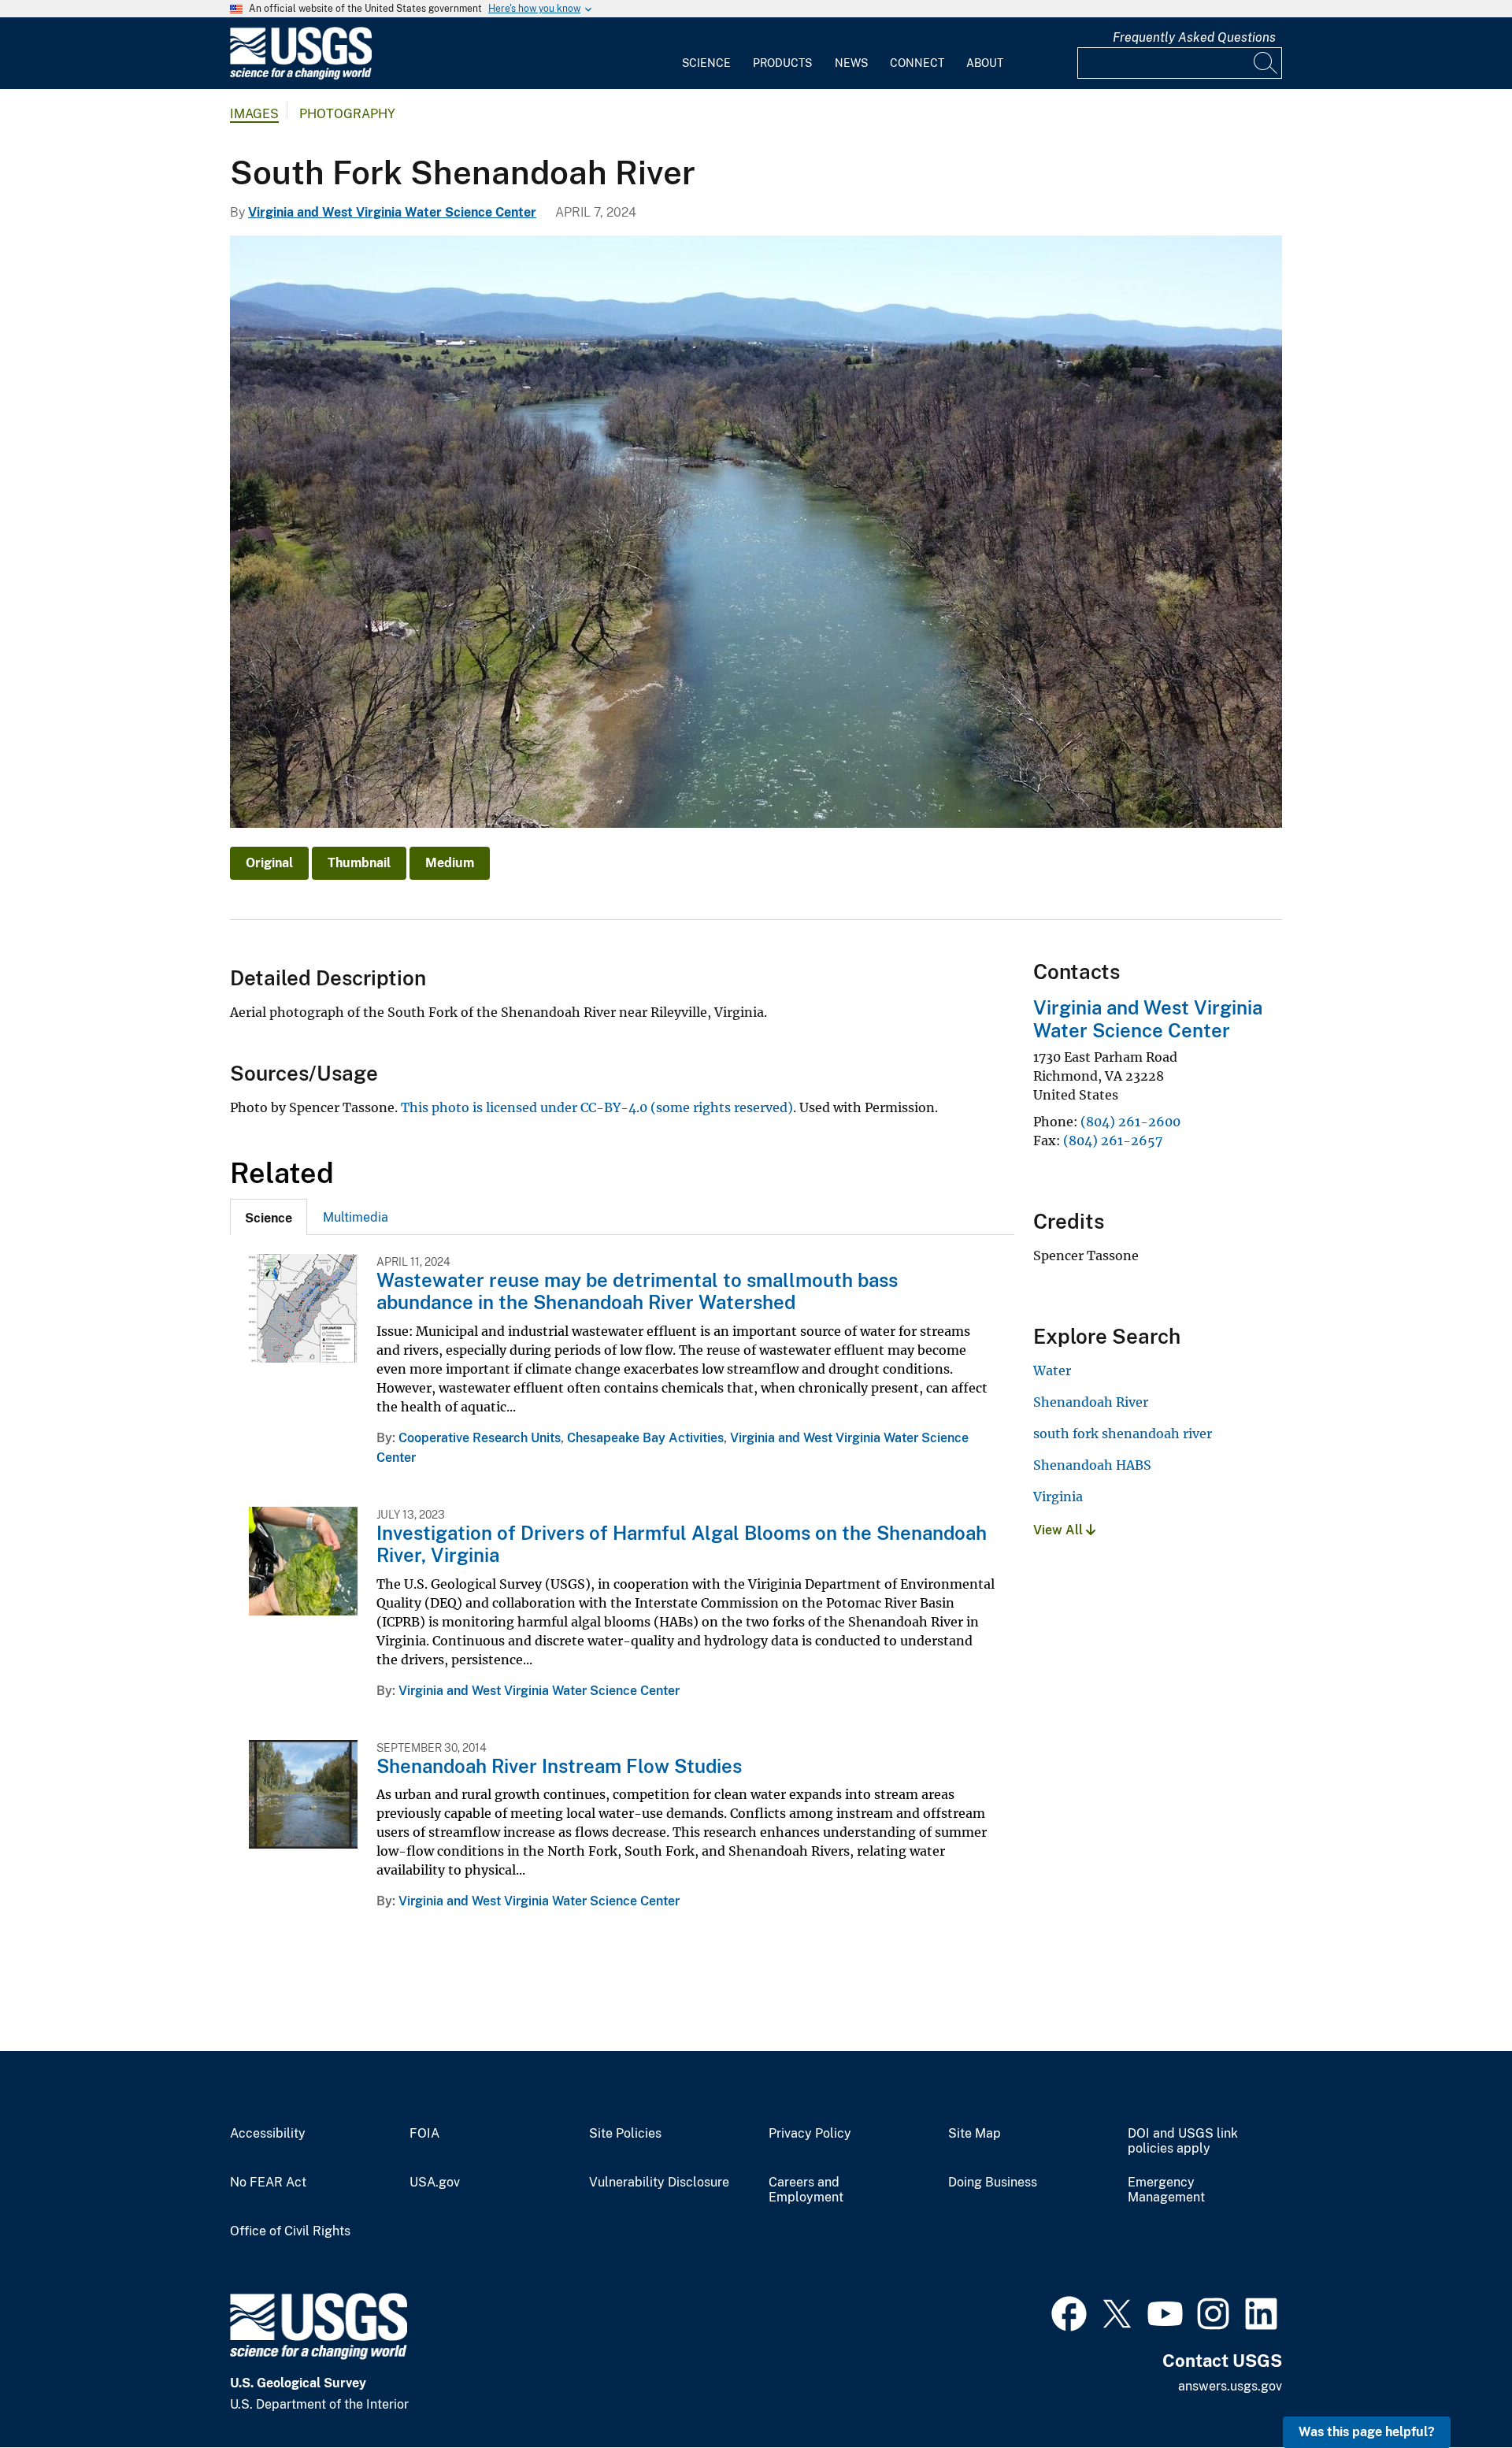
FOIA (424, 2134)
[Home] (301, 76)
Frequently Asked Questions (1194, 37)
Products (782, 63)
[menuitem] (706, 54)
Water (1052, 1371)
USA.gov (435, 2183)
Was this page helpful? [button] (1367, 2432)
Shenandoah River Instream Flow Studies (559, 1766)
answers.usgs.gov (1230, 2386)
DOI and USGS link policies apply (1183, 2141)
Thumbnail (359, 863)
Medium (450, 863)
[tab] (269, 1217)
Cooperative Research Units (480, 1438)
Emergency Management (1166, 2190)
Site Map (975, 2134)
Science (706, 63)
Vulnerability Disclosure (659, 2183)
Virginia (1058, 1497)
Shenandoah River (1091, 1402)
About (985, 63)
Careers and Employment (806, 2190)
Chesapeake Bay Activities (645, 1438)
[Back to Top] (1455, 2391)
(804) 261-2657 (1113, 1141)
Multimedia (356, 1217)
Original (269, 863)
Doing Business (993, 2183)
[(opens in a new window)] (1069, 2312)
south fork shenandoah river (1123, 1434)
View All (1060, 1530)
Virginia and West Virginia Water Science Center (392, 212)
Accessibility (268, 2134)
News (851, 63)
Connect (917, 63)
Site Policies (625, 2134)
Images (254, 114)
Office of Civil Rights (290, 2231)
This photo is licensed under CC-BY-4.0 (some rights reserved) (597, 1107)
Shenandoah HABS (1092, 1465)
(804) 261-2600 (1130, 1122)
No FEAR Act (268, 2183)
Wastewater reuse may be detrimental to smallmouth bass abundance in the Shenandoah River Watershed (637, 1291)
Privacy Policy (810, 2134)
